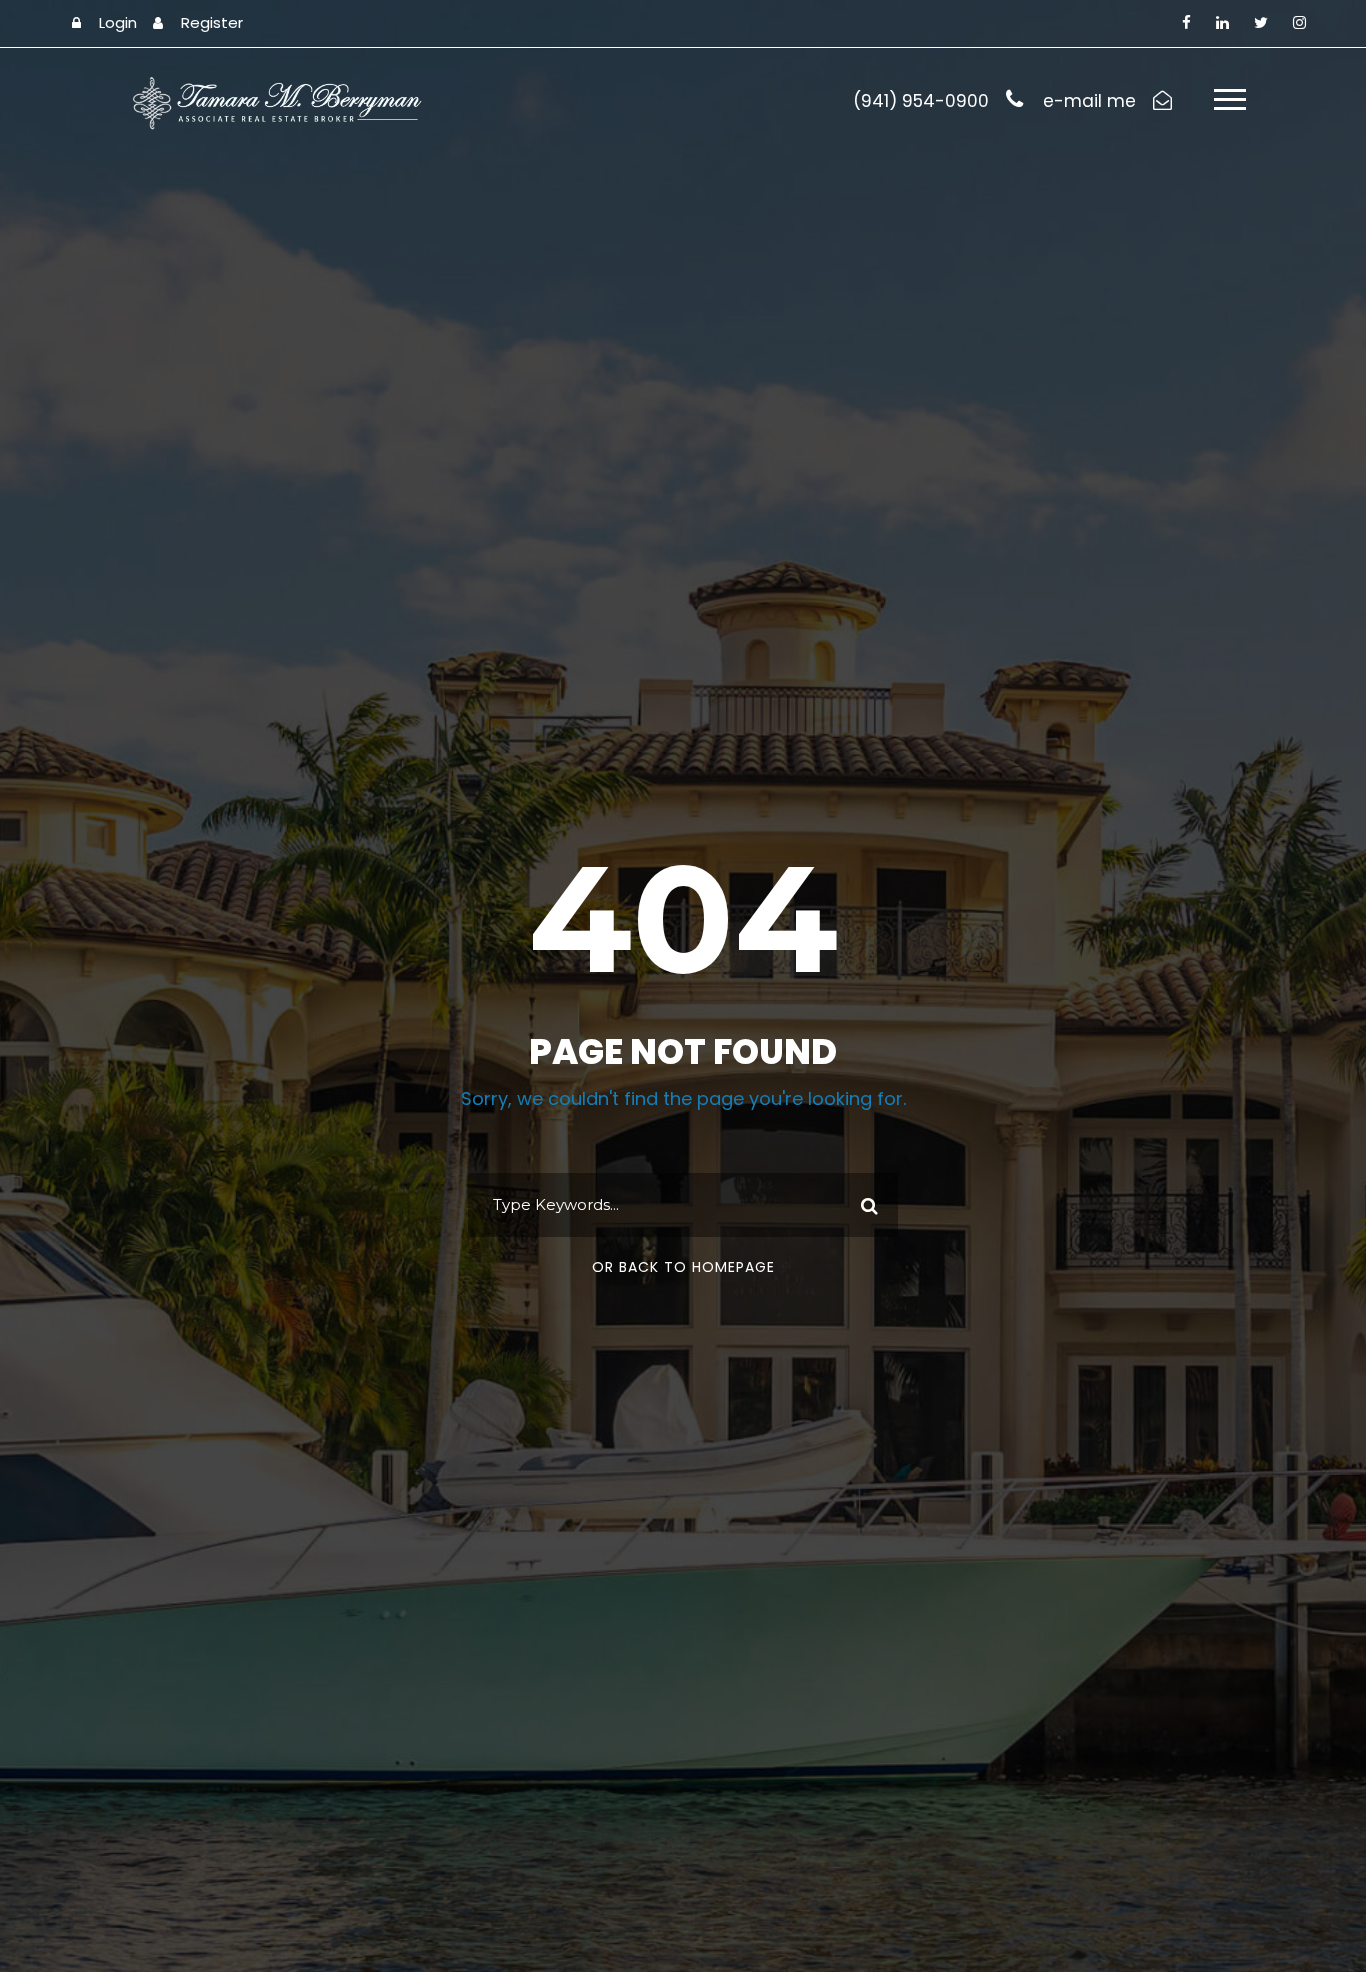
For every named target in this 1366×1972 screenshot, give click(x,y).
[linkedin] (1222, 22)
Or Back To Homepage (683, 1267)
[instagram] (1299, 22)
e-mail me (1089, 101)
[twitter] (1261, 22)
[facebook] (1186, 22)
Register (212, 22)
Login (118, 22)
